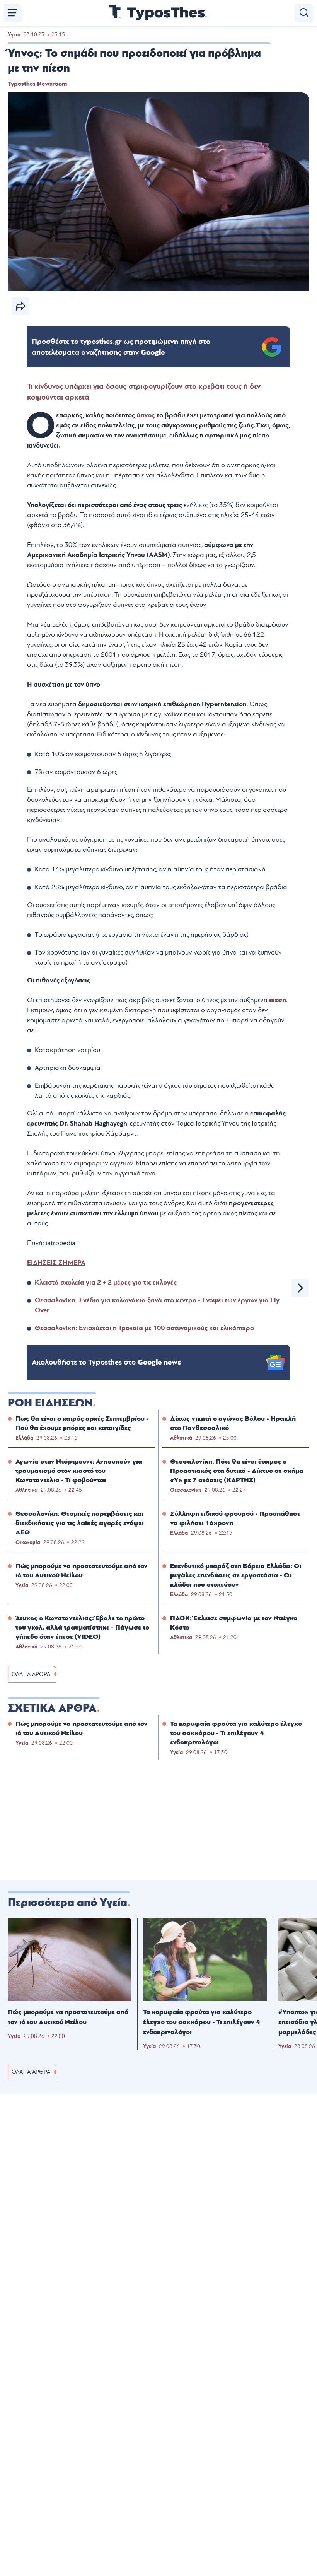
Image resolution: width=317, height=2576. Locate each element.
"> (121, 347)
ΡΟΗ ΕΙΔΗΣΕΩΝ (50, 1403)
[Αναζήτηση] (304, 13)
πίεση (278, 1000)
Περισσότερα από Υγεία (67, 1903)
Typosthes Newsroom (37, 84)
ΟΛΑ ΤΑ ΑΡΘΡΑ (31, 1674)
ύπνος (147, 415)
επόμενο (300, 1288)
